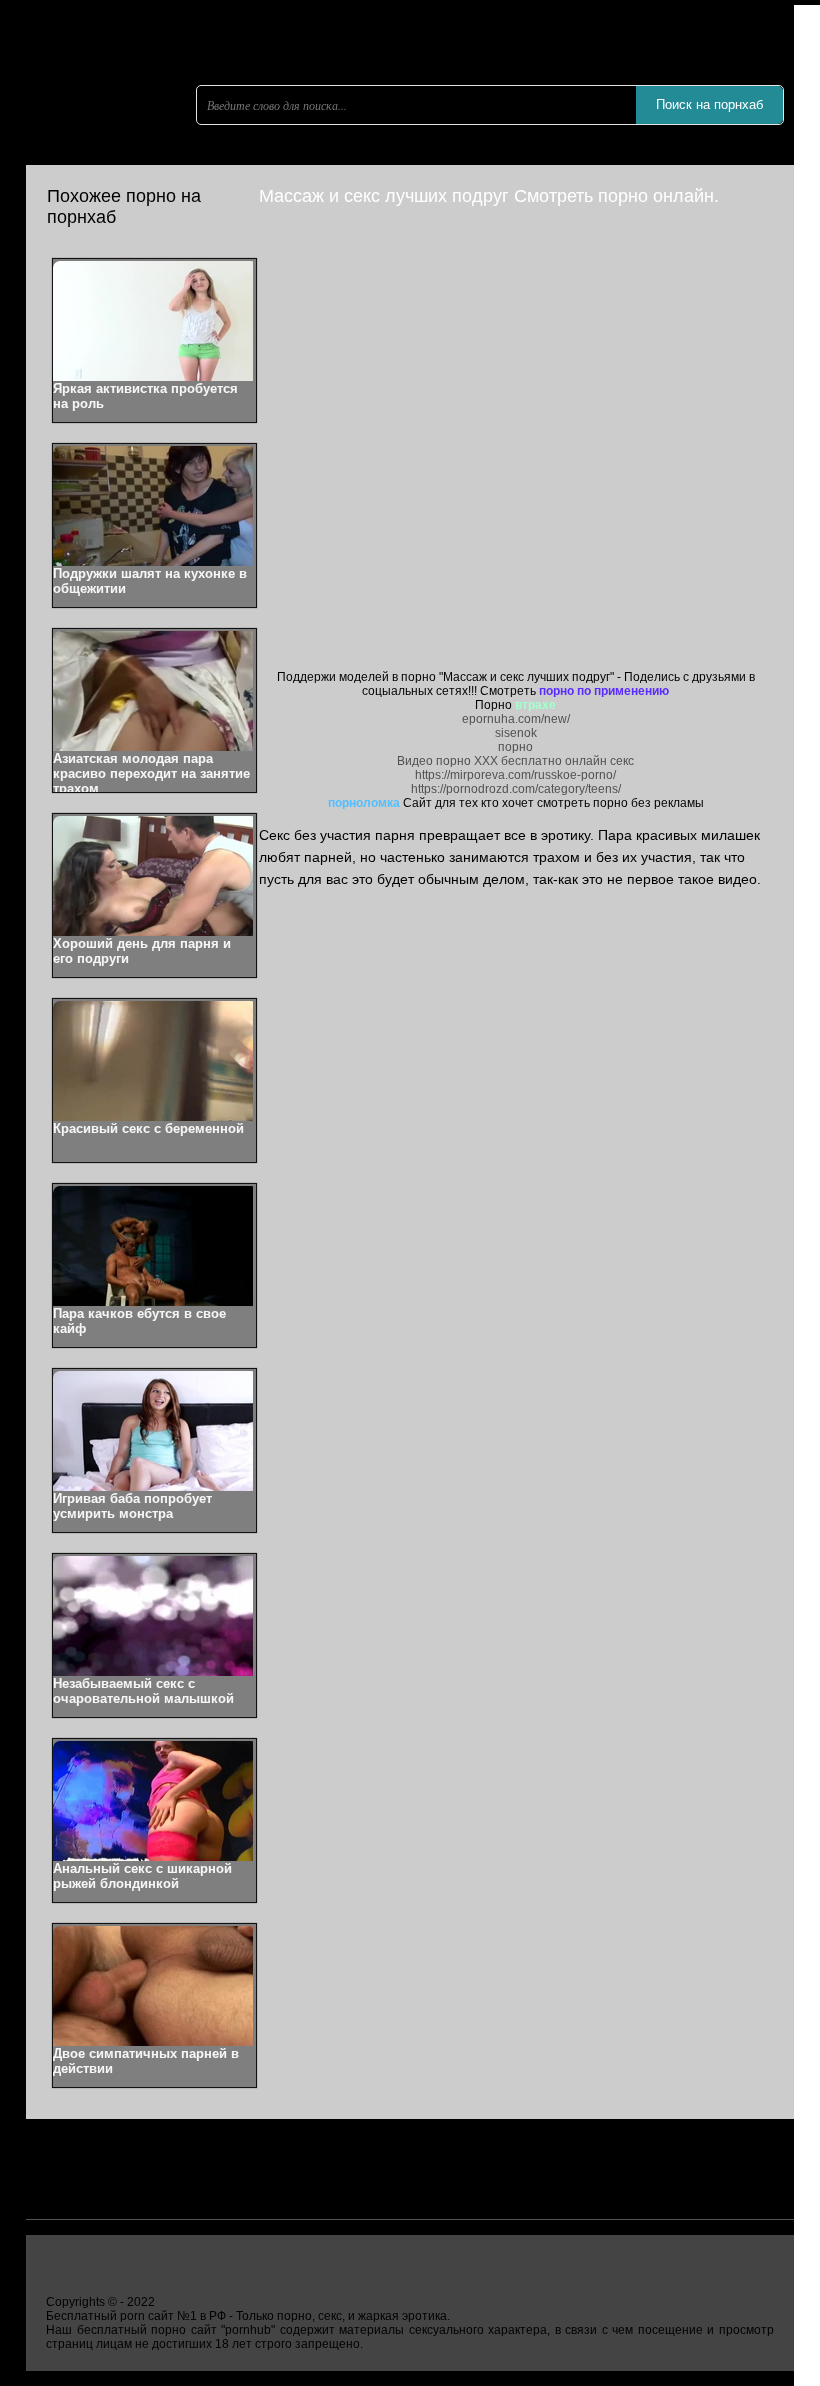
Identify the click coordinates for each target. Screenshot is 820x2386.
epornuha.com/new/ (516, 719)
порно (515, 747)
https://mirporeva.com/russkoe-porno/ (515, 775)
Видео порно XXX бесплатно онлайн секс (515, 761)
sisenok (516, 733)
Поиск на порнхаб (709, 104)
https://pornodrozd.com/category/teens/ (516, 789)
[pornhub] (146, 155)
